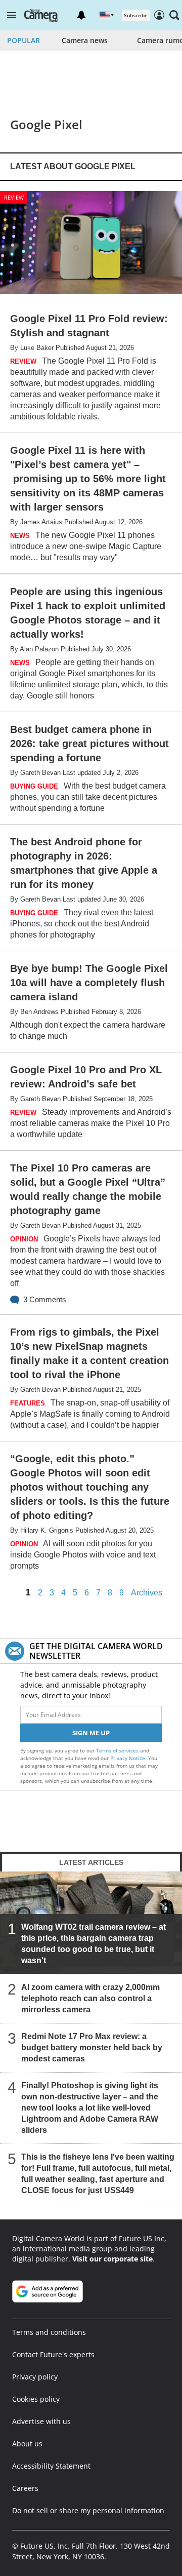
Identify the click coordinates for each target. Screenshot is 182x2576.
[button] (12, 15)
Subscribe (136, 15)
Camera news (85, 40)
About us (27, 2444)
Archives (147, 1593)
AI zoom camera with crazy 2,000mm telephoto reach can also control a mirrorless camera (90, 1998)
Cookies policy (36, 2399)
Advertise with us (41, 2421)
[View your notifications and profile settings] (81, 15)
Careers (25, 2488)
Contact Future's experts (53, 2354)
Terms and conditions (49, 2332)
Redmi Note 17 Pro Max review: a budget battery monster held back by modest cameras (92, 2047)
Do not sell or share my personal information (88, 2510)
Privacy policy (35, 2377)
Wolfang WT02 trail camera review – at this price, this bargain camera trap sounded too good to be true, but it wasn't (94, 1944)
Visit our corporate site (112, 2259)
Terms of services (118, 1750)
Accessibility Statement (51, 2466)
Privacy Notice (128, 1758)
